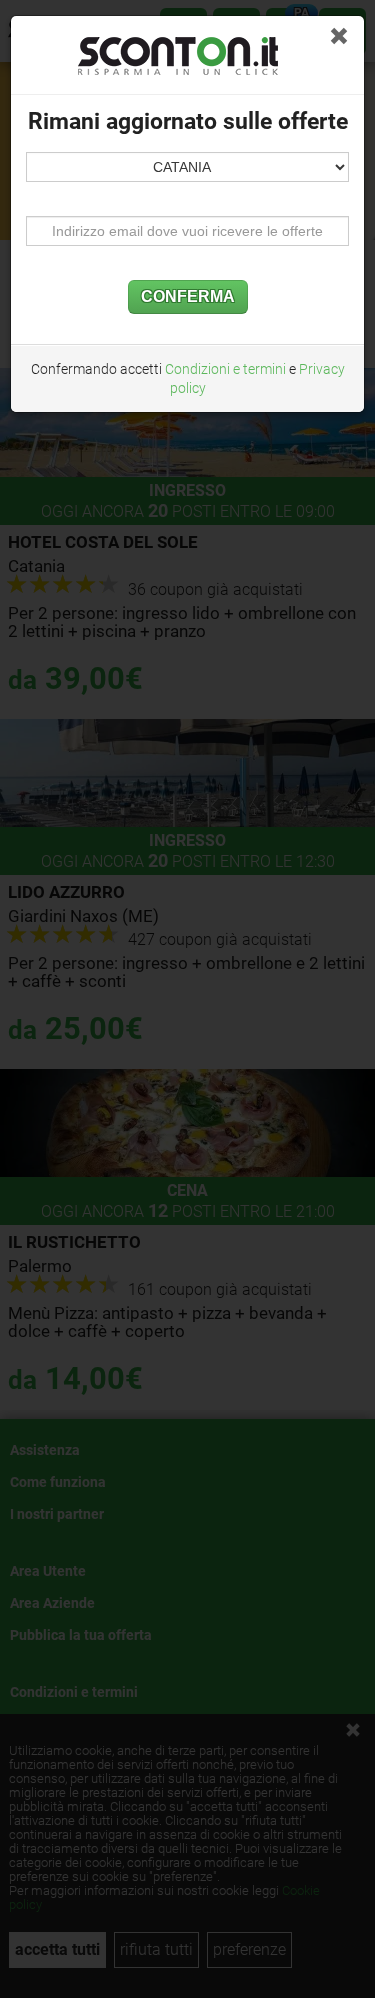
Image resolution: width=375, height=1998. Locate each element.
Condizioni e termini (225, 369)
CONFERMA (188, 296)
